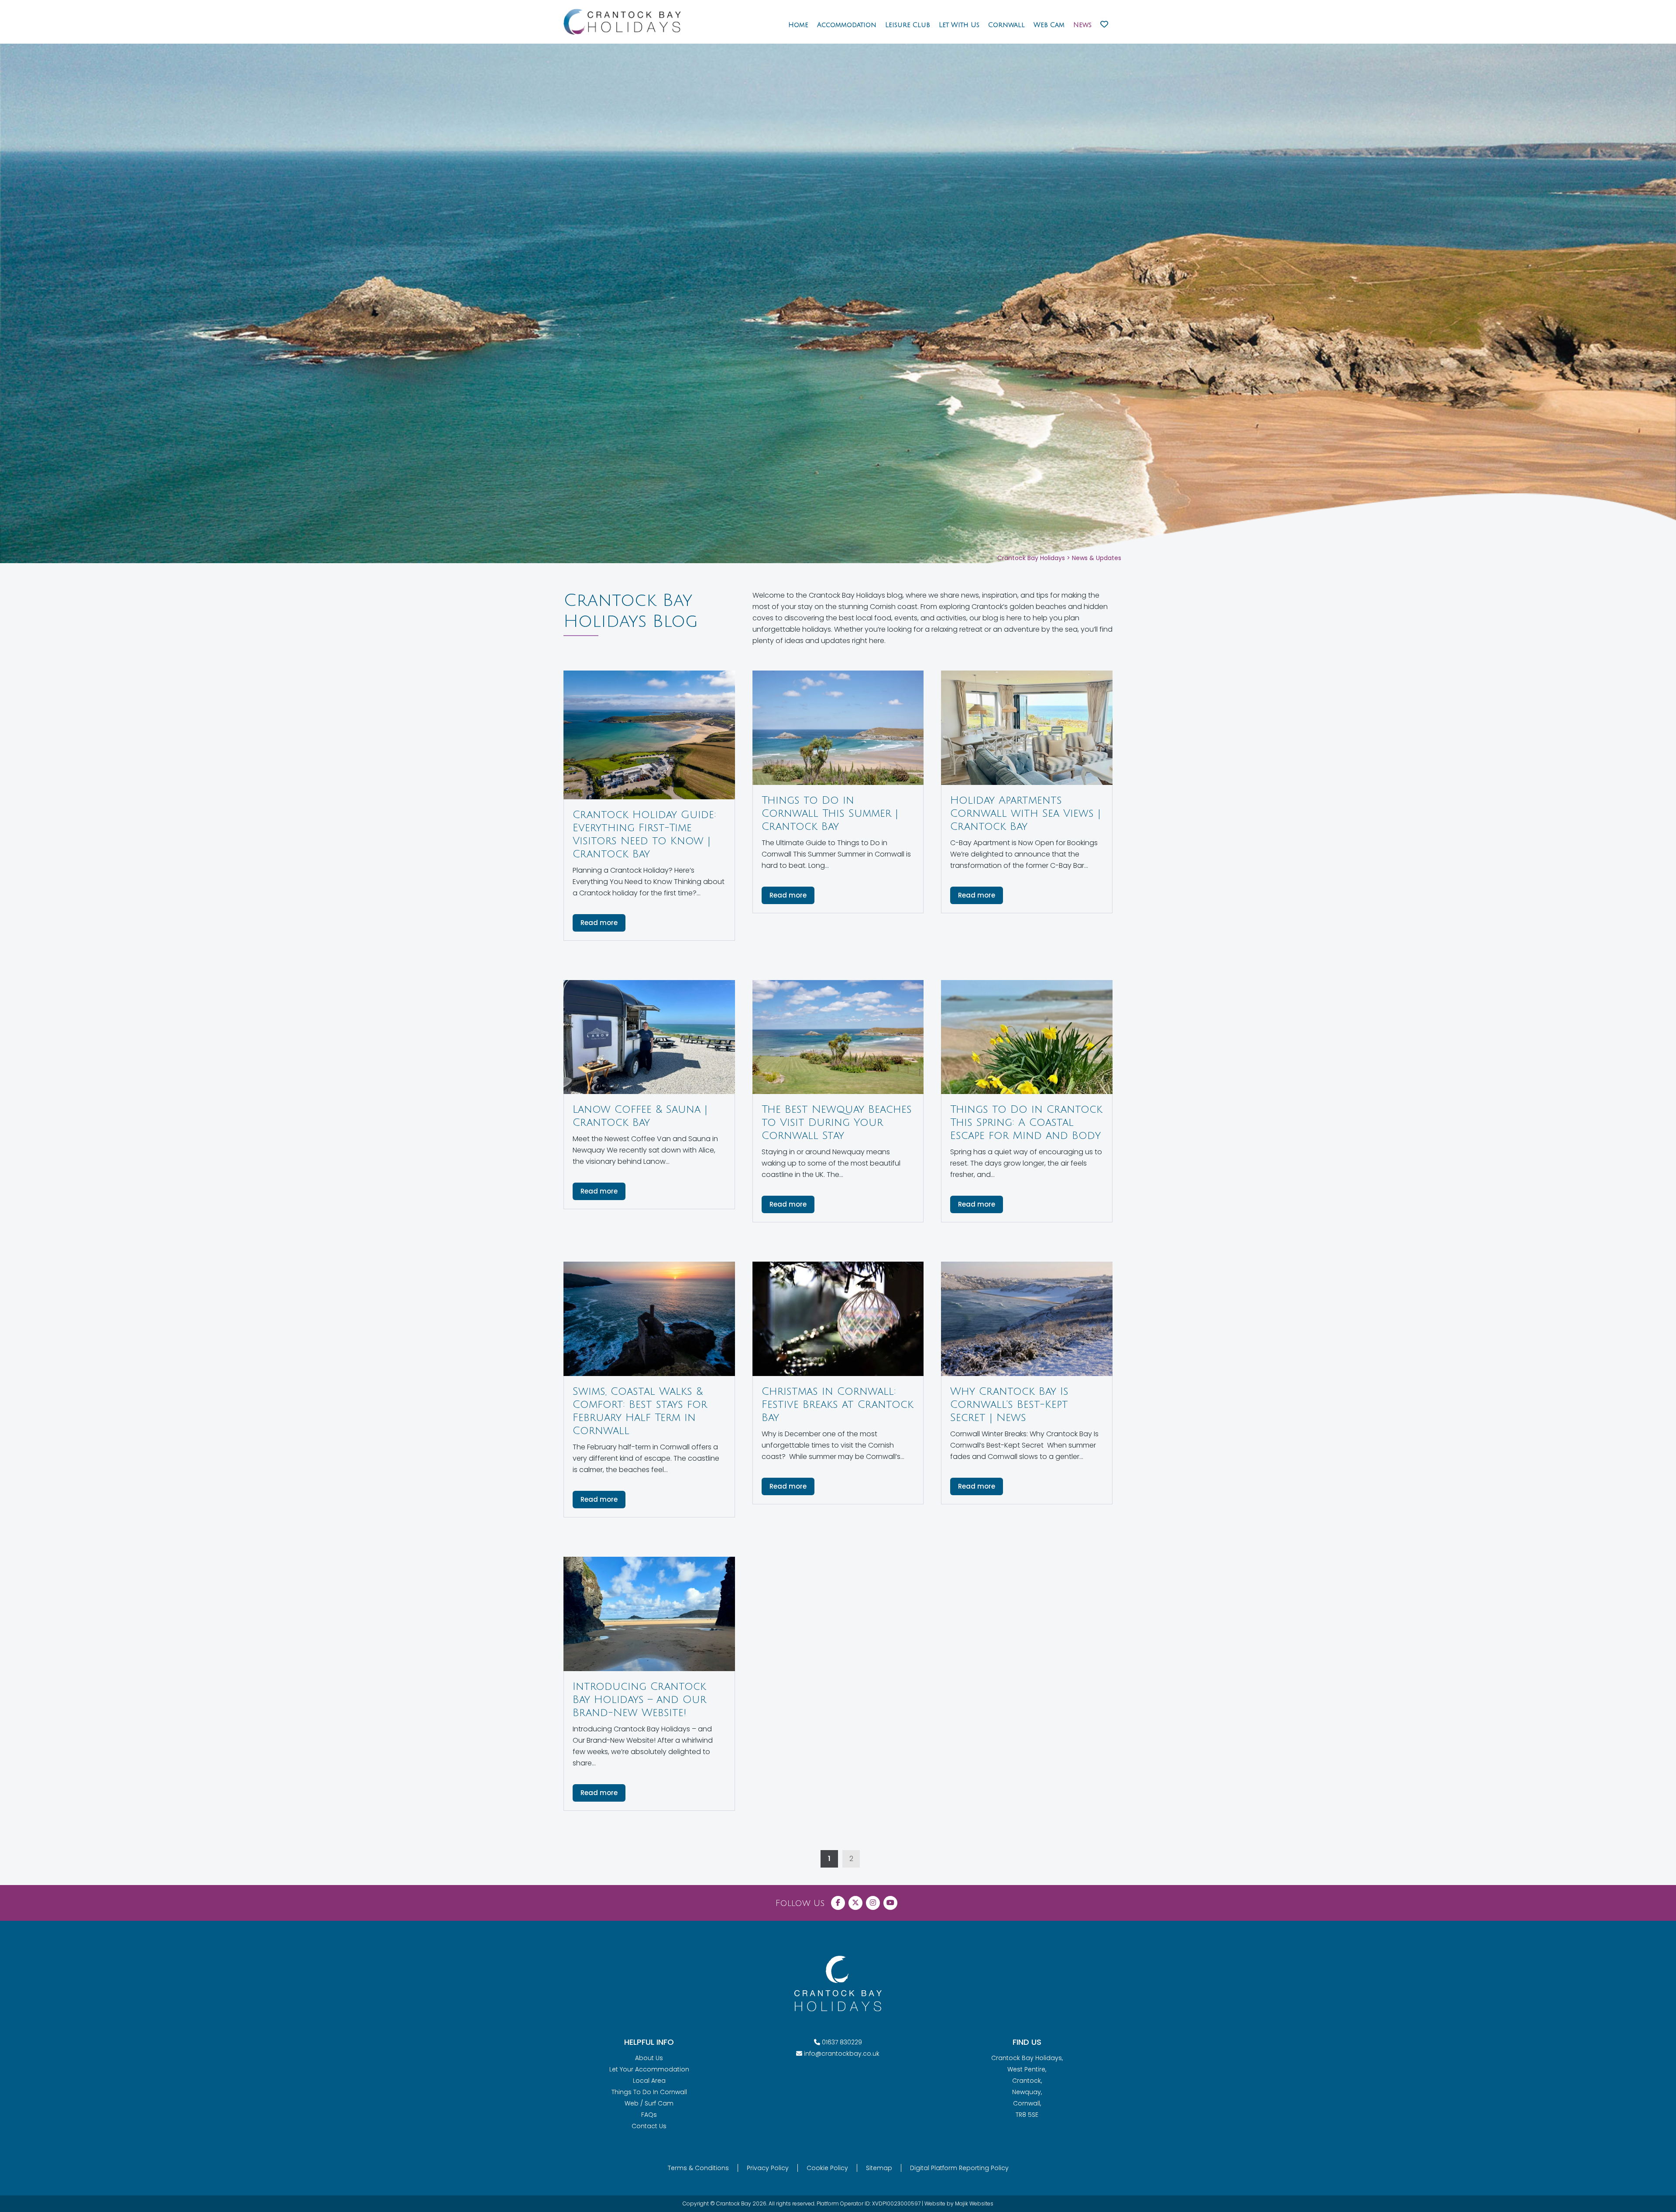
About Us (649, 2058)
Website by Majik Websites (959, 2203)
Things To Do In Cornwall (649, 2092)
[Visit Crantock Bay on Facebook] (838, 1903)
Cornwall (1006, 25)
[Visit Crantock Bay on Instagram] (873, 1903)
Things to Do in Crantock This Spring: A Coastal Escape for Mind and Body (1026, 1122)
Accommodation (847, 25)
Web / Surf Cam (649, 2103)
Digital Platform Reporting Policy (959, 2168)
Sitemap (879, 2168)
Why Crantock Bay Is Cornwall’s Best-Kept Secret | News (1009, 1404)
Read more (599, 923)
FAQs (649, 2115)
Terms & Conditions (698, 2168)
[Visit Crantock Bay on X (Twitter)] (855, 1903)
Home (798, 25)
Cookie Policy (827, 2168)
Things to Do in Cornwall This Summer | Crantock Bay (830, 813)
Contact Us (649, 2126)
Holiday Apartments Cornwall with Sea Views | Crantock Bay (1025, 813)
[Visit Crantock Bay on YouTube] (890, 1903)
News (1082, 25)
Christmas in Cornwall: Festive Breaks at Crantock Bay (838, 1404)
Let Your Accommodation (649, 2069)
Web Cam (1049, 25)
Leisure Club (908, 25)
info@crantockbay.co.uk (842, 2054)
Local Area (649, 2081)
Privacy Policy (768, 2168)
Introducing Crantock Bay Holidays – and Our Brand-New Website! (639, 1699)
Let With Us (959, 25)
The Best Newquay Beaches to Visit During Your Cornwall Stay (837, 1122)
